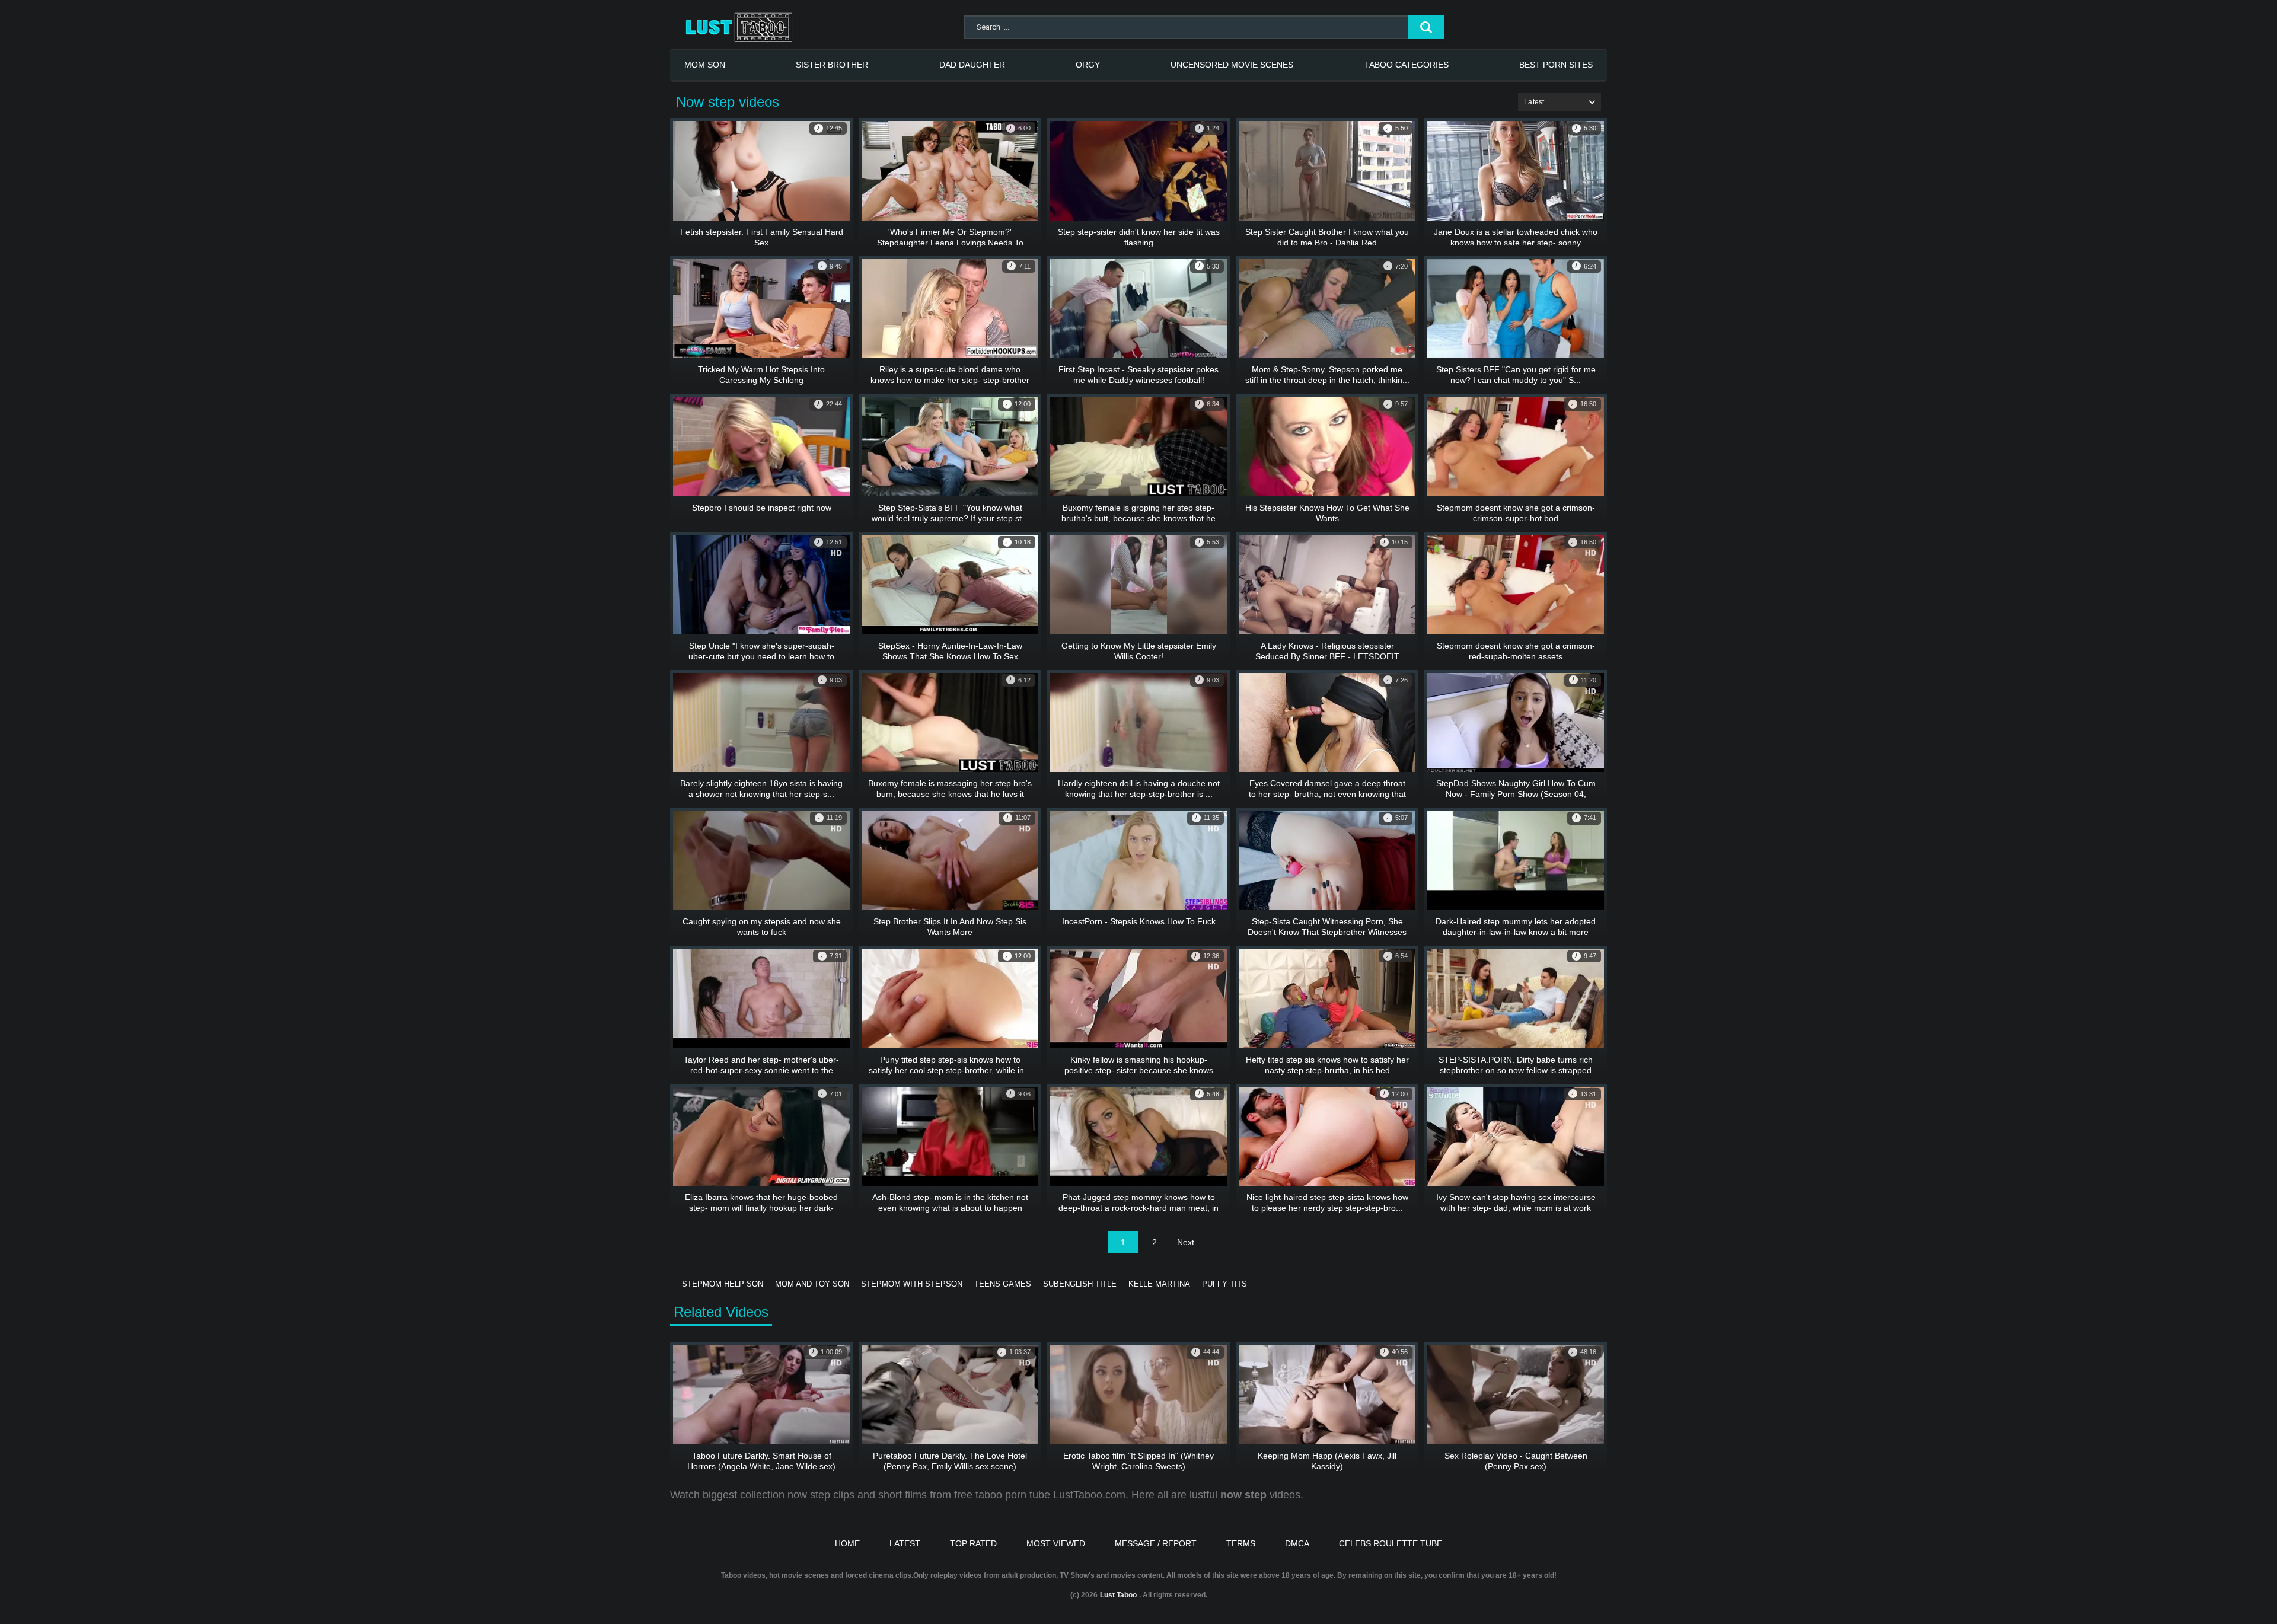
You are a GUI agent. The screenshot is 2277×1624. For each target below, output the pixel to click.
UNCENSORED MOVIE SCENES (1232, 65)
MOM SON (705, 65)
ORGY (1088, 65)
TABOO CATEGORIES (1407, 65)
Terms (1241, 1543)
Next (1186, 1242)
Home (847, 1543)
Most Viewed (1056, 1543)
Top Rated (973, 1543)
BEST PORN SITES (1556, 65)
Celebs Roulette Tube (1391, 1543)
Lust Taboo (1118, 1595)
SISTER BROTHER (832, 65)
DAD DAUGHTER (972, 65)
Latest (905, 1543)
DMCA (1297, 1543)
